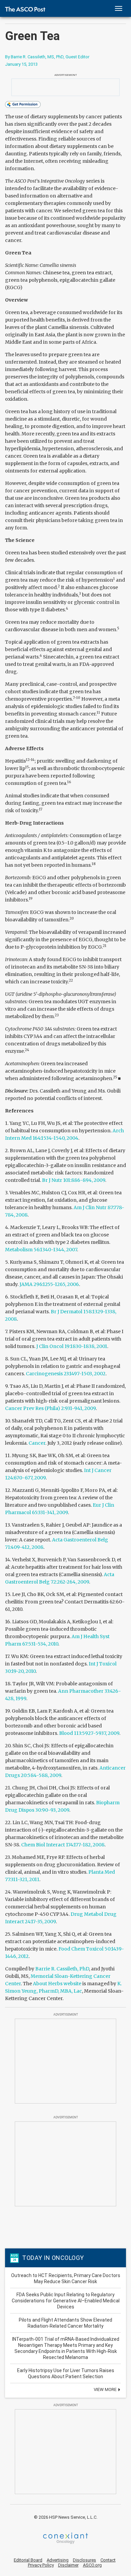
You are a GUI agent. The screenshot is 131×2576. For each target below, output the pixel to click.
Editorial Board (28, 2560)
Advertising (58, 2560)
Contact (108, 2560)
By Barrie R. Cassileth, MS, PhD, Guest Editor (47, 57)
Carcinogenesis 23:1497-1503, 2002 (66, 1374)
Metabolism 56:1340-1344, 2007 (41, 1250)
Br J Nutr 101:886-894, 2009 (74, 1180)
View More (106, 2389)
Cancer (37, 1443)
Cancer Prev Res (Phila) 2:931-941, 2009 (50, 1408)
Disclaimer (68, 2565)
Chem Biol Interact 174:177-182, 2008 (63, 1845)
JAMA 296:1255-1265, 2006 (49, 1284)
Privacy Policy (41, 2565)
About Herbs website (57, 1984)
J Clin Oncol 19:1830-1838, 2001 (72, 1346)
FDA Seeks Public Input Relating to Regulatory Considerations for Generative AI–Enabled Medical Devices (66, 2301)
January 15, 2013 (21, 64)
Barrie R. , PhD (62, 1969)
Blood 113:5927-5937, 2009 (89, 1733)
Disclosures (84, 2560)
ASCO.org (92, 2565)
